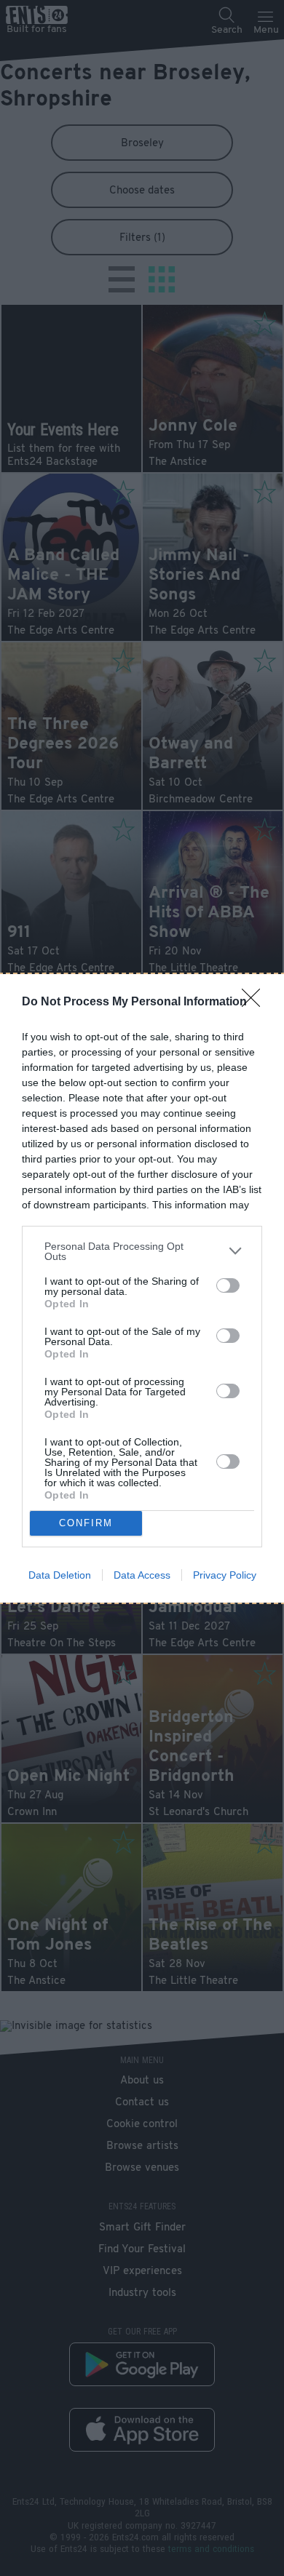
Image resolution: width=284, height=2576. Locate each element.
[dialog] (142, 1288)
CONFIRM (86, 1523)
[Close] (256, 1002)
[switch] (228, 1285)
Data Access (142, 1575)
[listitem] (142, 1251)
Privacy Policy (225, 1575)
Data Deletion (60, 1575)
